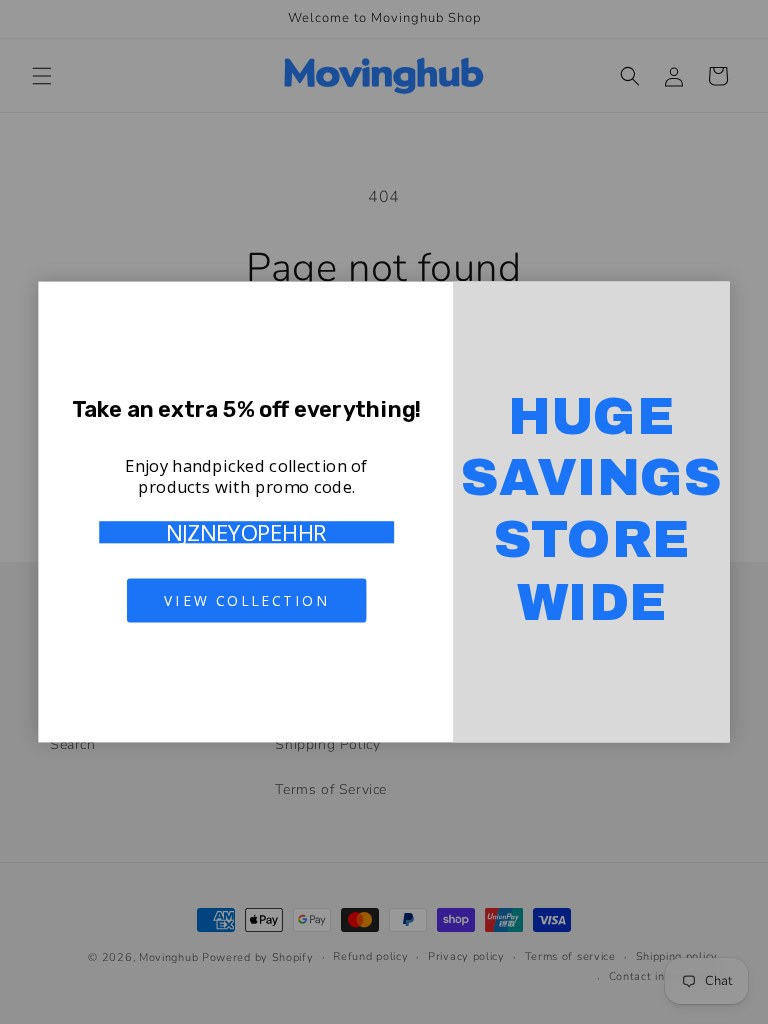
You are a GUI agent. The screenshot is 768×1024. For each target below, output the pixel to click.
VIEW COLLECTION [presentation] (246, 600)
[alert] (383, 512)
